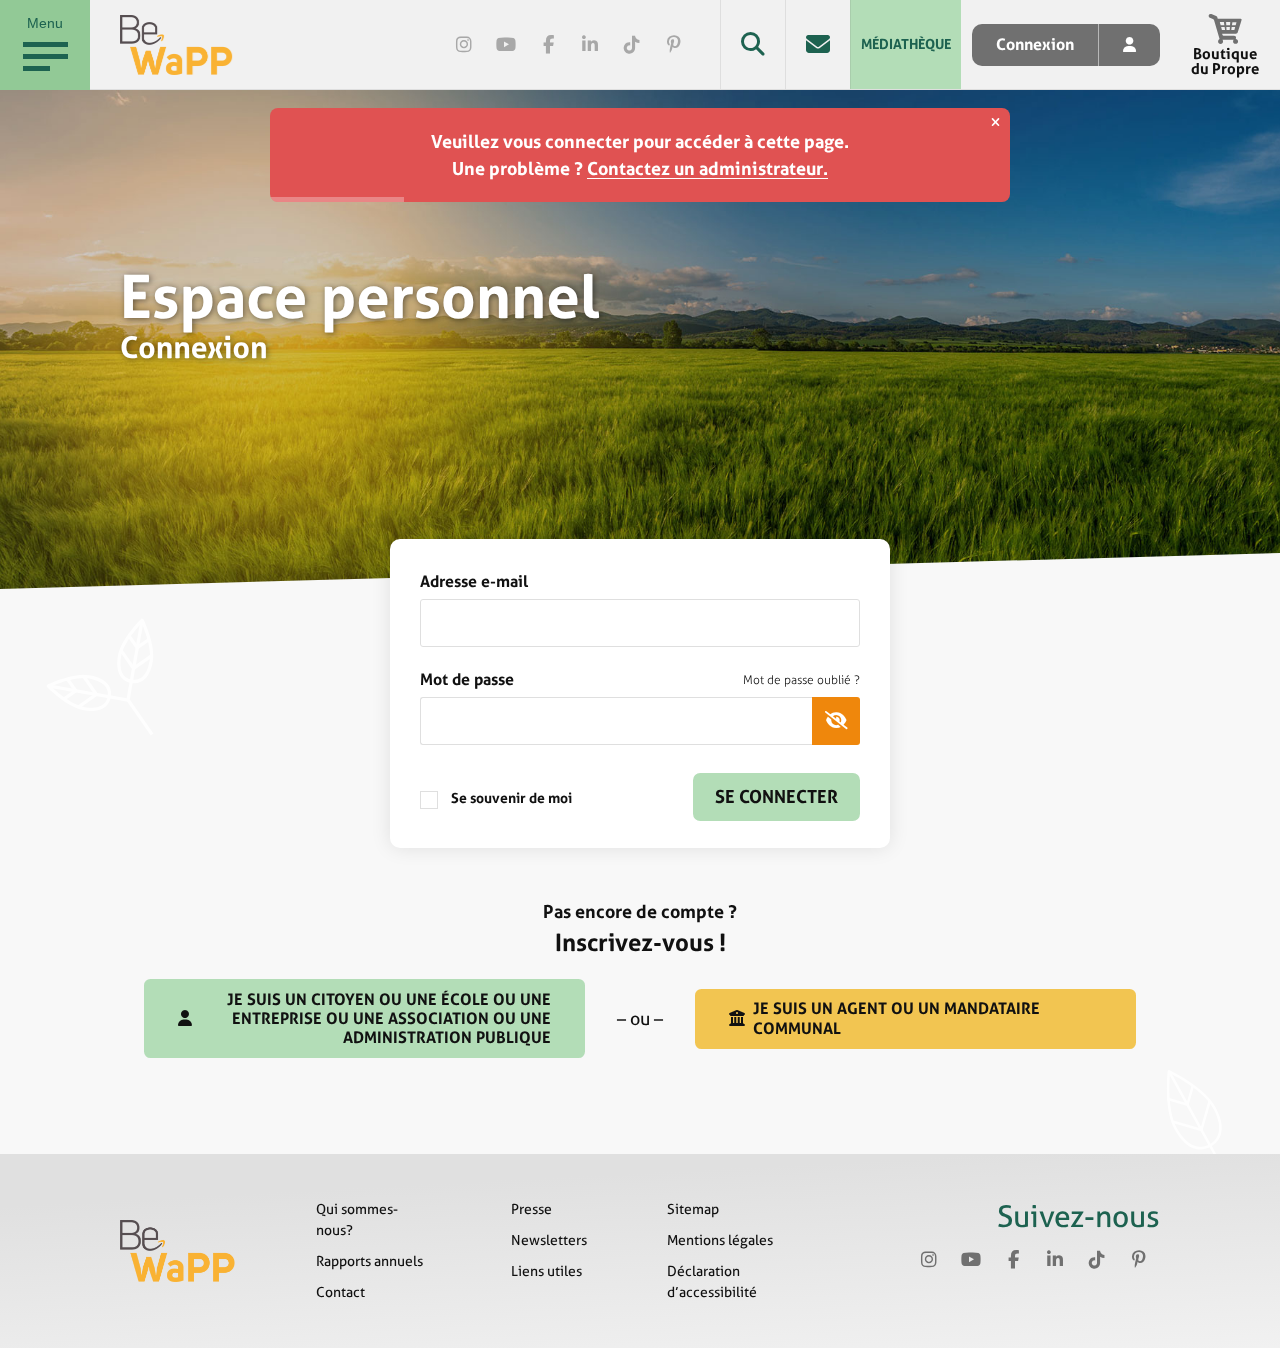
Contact (340, 1292)
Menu (45, 23)
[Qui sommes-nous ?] (178, 1251)
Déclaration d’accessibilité (712, 1281)
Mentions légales (720, 1240)
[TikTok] (632, 45)
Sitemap (693, 1209)
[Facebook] (548, 45)
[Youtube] (506, 45)
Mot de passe (640, 679)
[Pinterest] (674, 45)
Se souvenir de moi (510, 798)
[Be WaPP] (176, 45)
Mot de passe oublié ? (801, 680)
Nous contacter (817, 44)
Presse (531, 1209)
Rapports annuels (369, 1261)
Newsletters (549, 1240)
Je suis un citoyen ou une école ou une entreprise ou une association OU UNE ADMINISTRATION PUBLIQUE (389, 1018)
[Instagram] (464, 45)
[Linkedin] (590, 45)
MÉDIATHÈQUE (906, 44)
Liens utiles (546, 1271)
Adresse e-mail (474, 581)
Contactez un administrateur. (707, 168)
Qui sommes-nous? (357, 1219)
